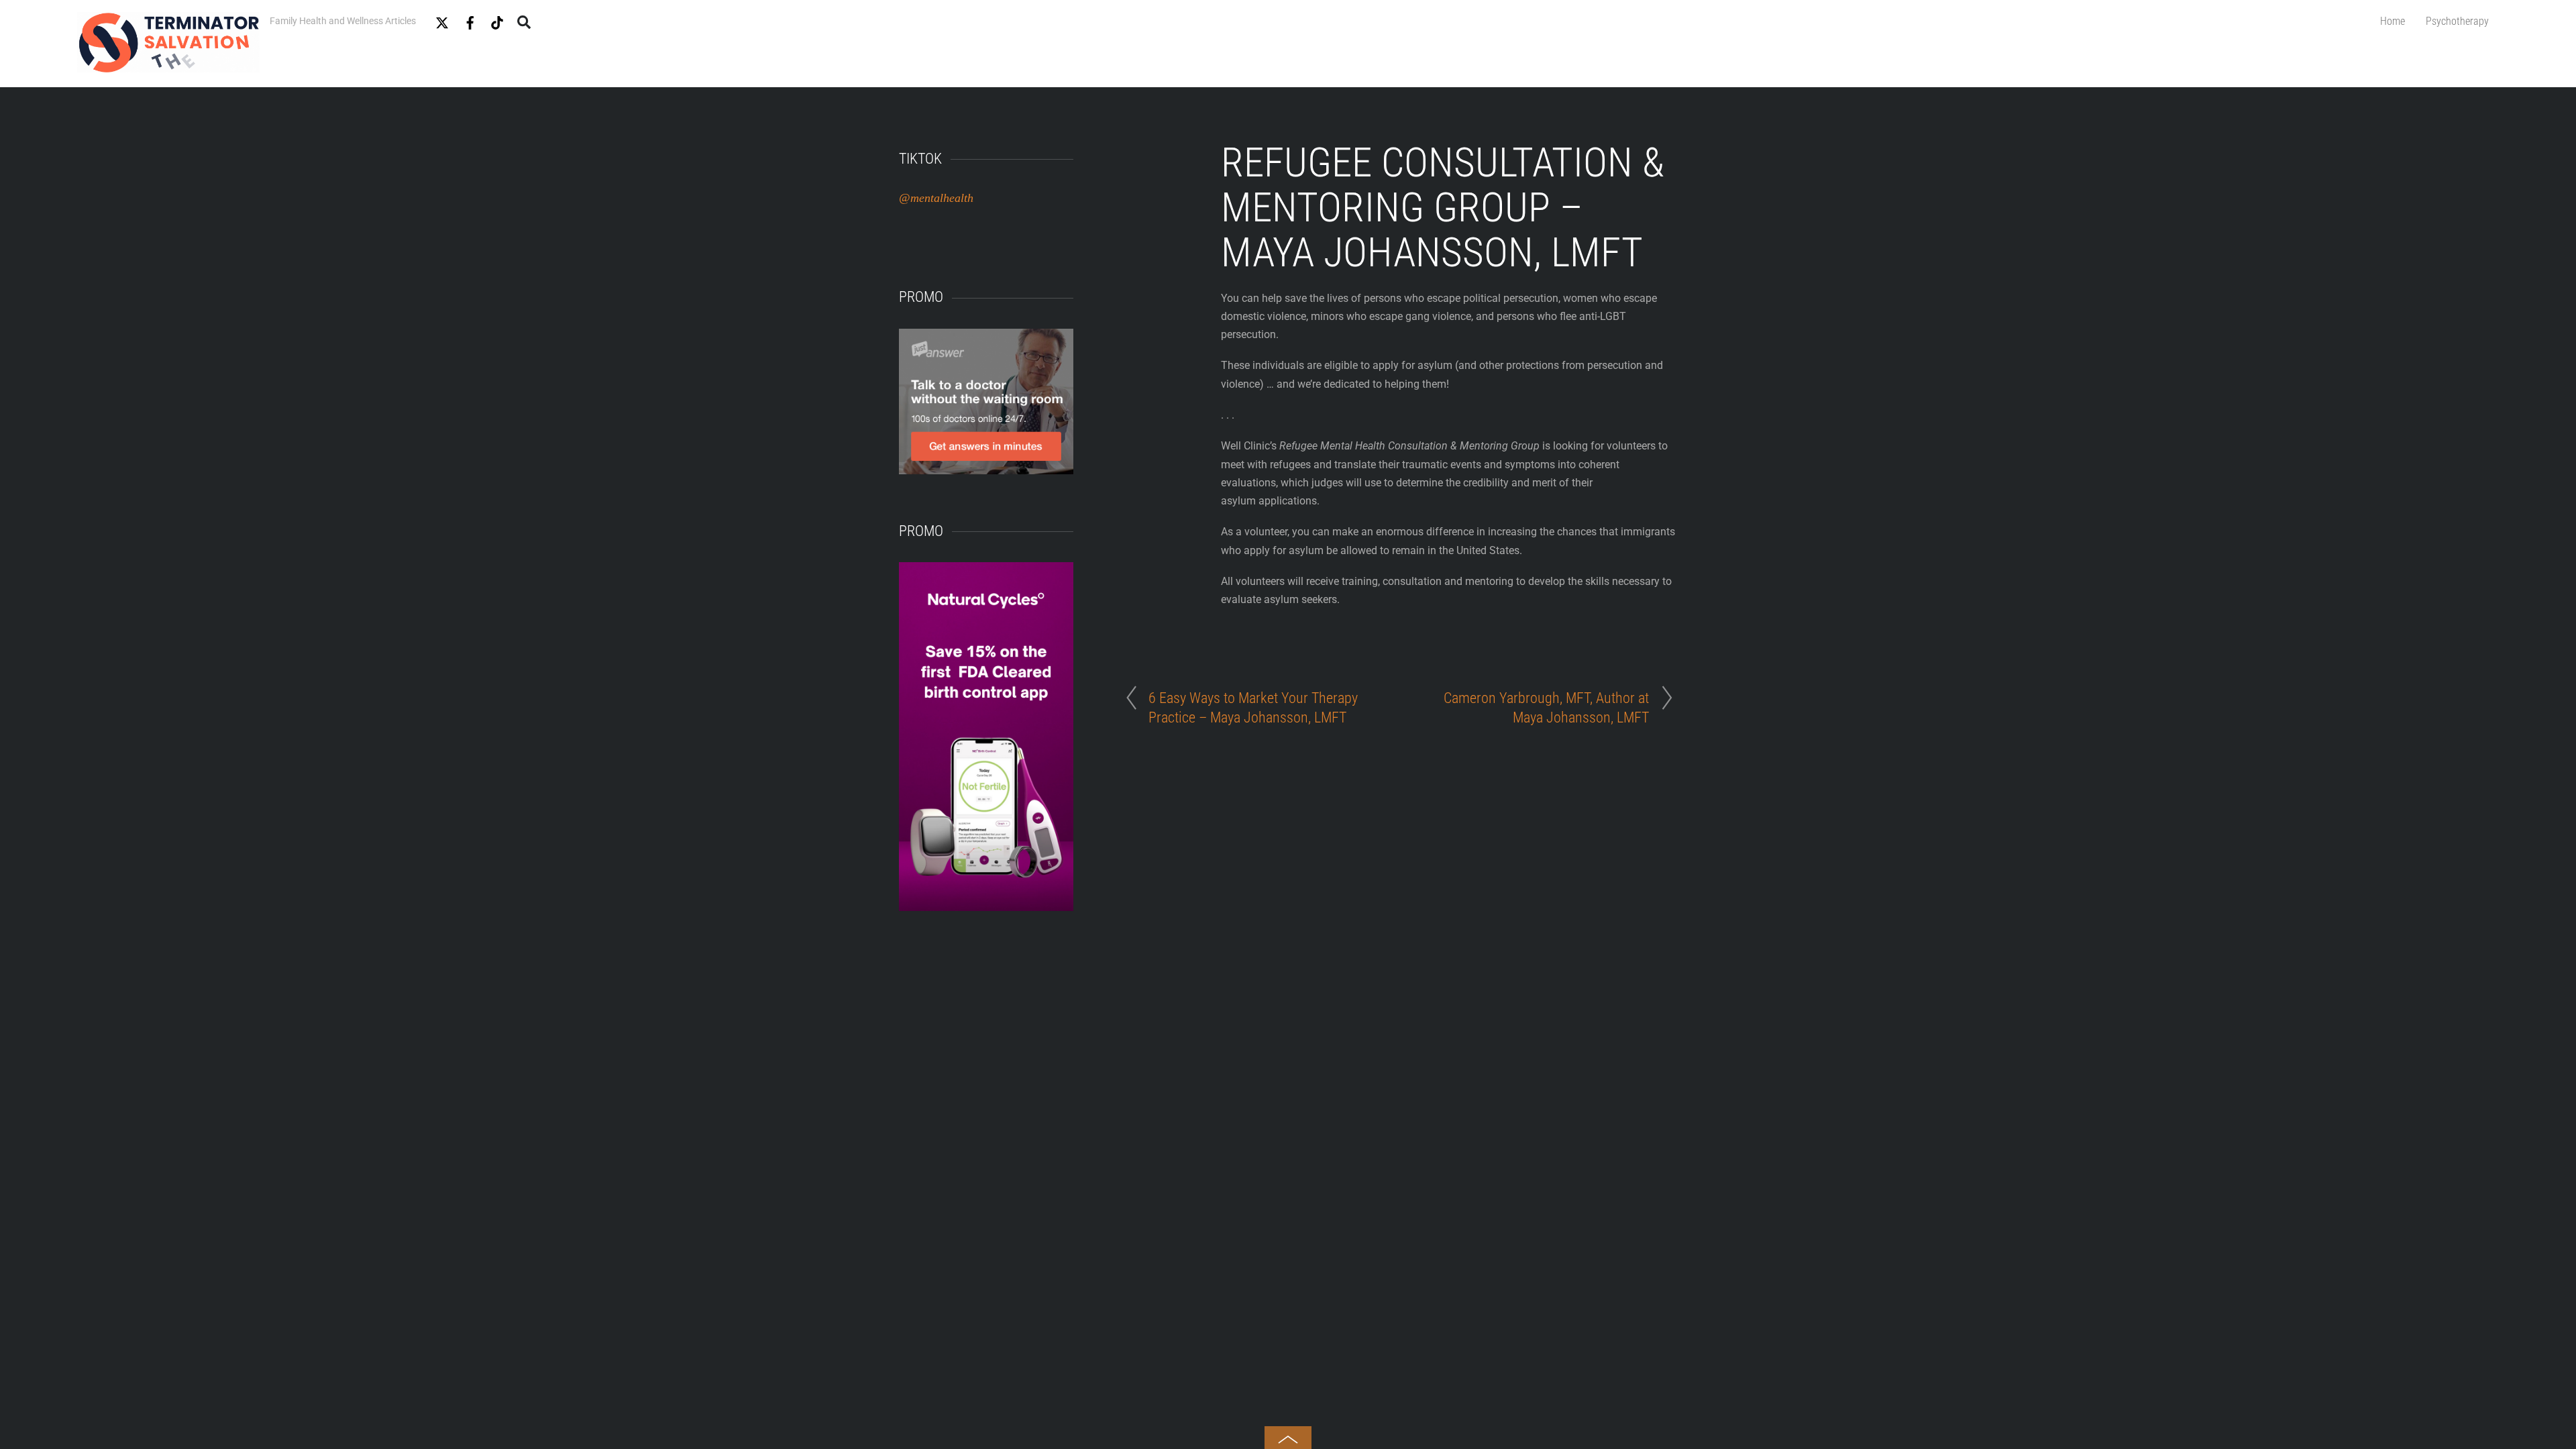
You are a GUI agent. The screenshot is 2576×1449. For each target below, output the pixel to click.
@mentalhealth (936, 198)
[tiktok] (497, 20)
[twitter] (442, 20)
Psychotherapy (2457, 21)
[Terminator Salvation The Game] (168, 66)
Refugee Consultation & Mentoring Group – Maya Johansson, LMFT (1443, 208)
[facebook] (470, 20)
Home (2393, 21)
